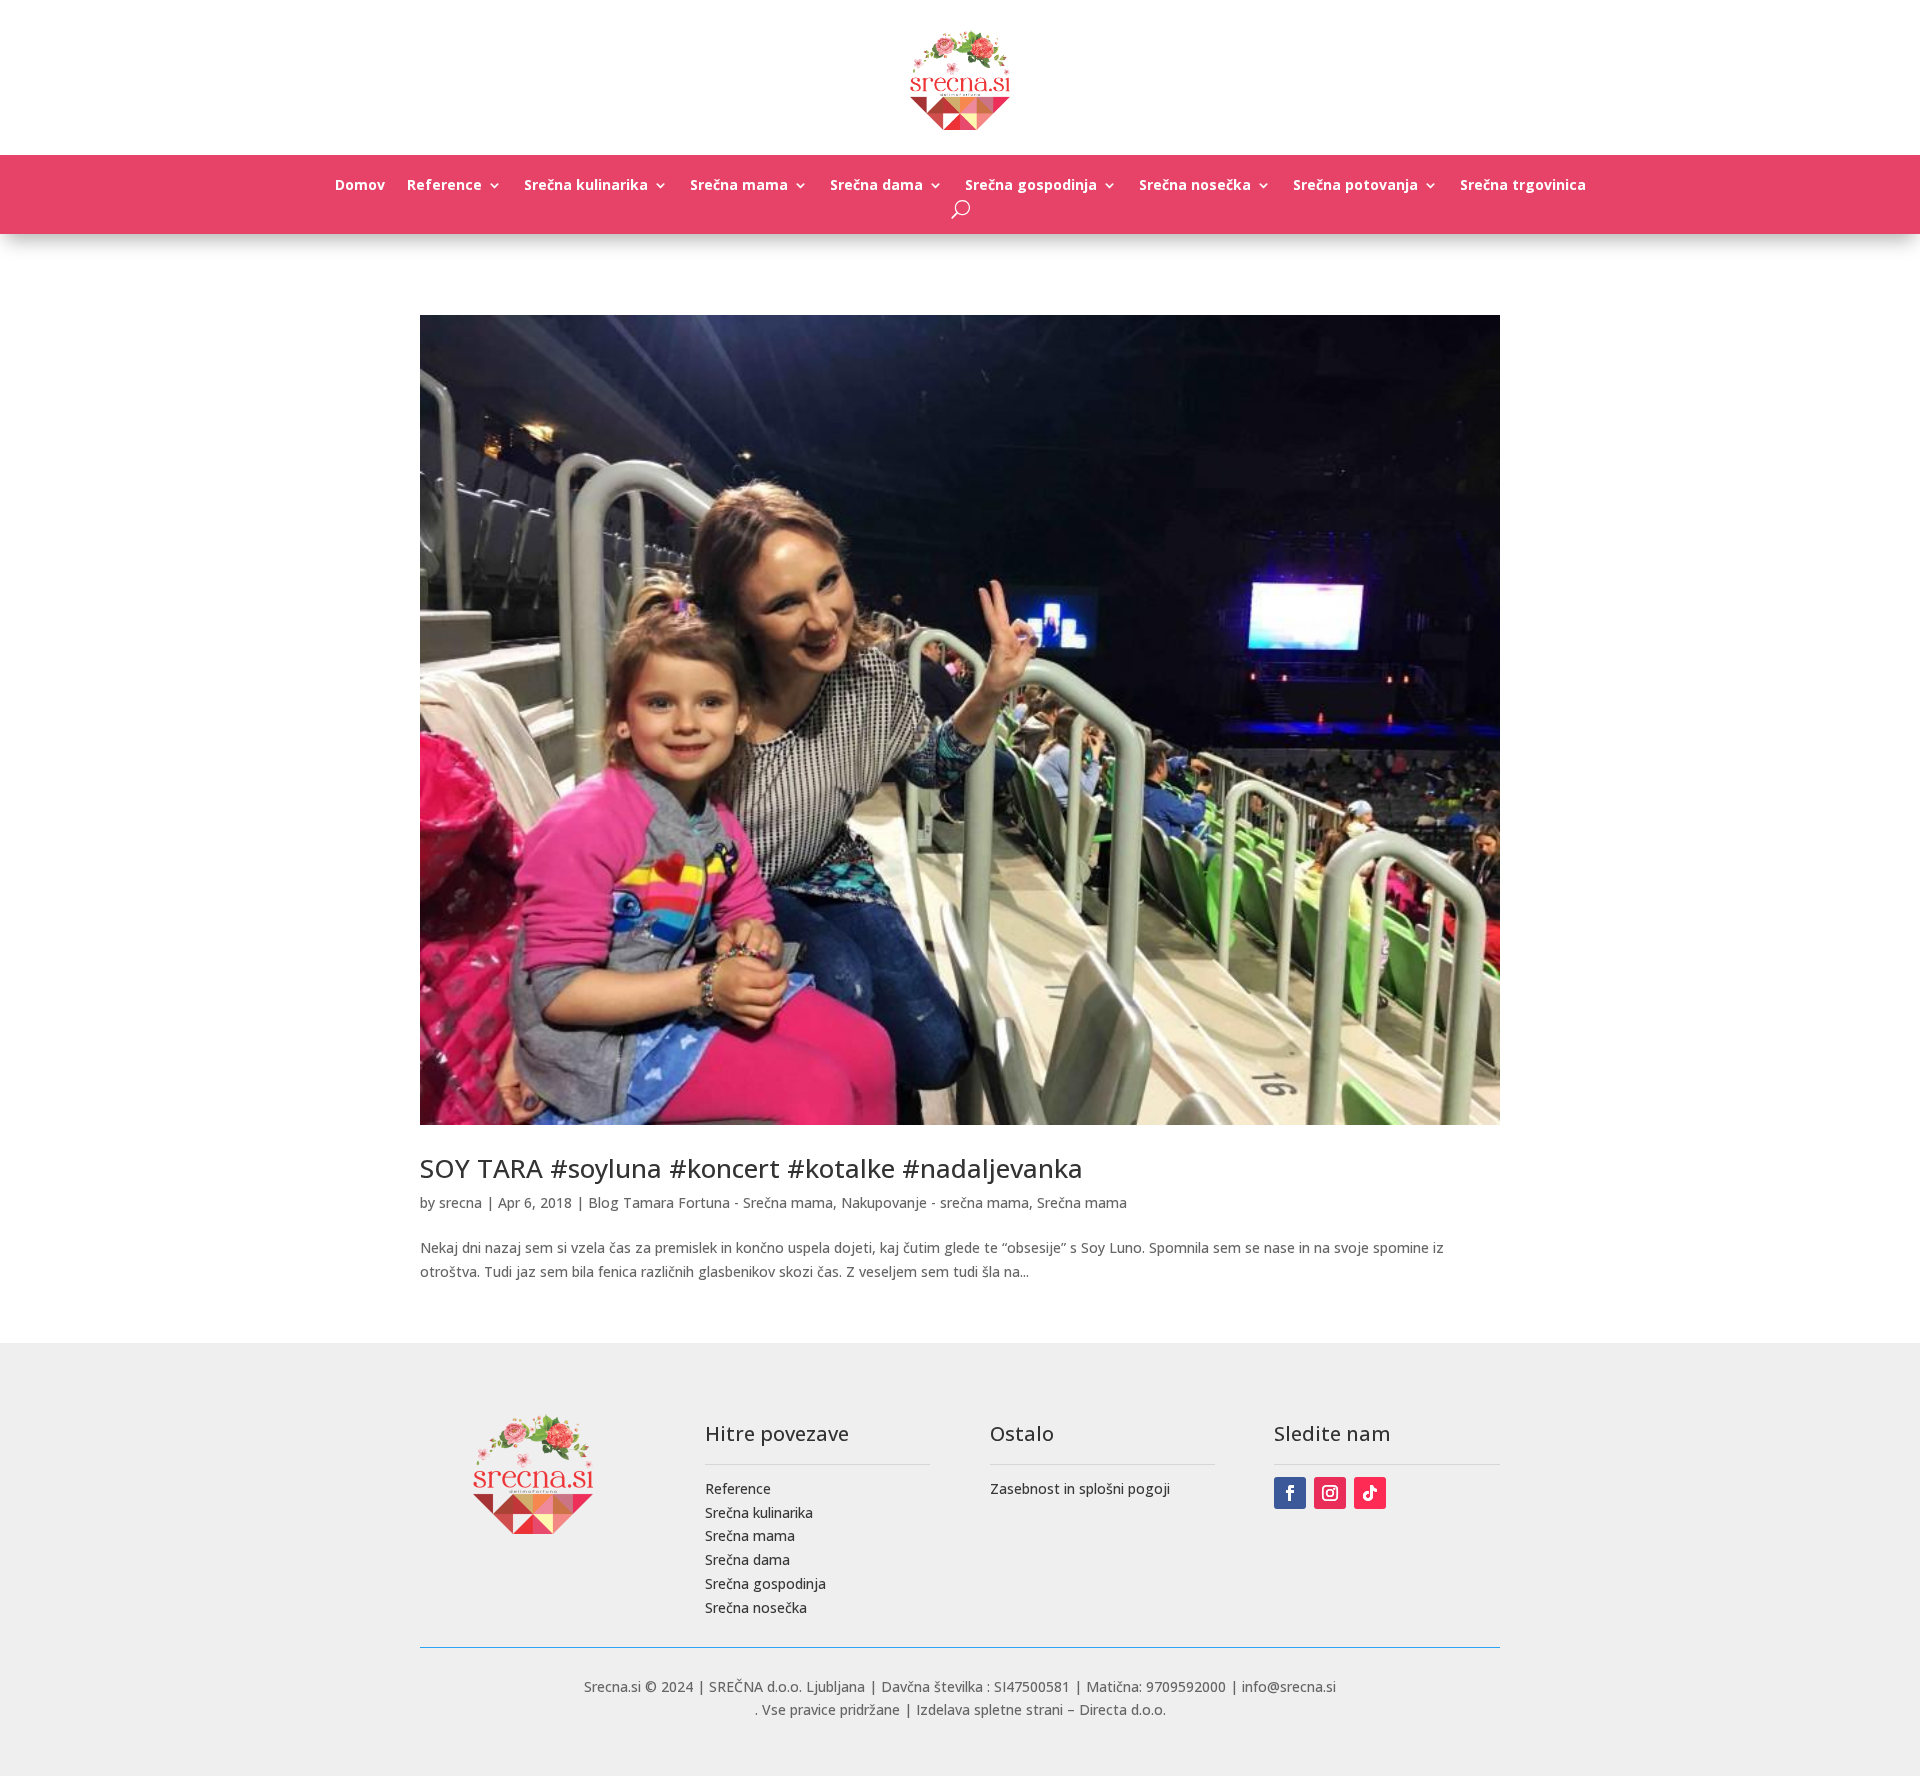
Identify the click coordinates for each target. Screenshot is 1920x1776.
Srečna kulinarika (586, 186)
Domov (360, 186)
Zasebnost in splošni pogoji (1080, 1488)
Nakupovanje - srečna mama (935, 1202)
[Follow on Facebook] (1290, 1493)
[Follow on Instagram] (1330, 1493)
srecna (460, 1202)
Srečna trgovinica (1523, 186)
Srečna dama (876, 186)
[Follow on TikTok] (1370, 1493)
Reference (444, 186)
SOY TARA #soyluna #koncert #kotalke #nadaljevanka (751, 1168)
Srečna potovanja (1355, 186)
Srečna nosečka (1195, 186)
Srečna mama (739, 186)
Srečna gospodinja (1031, 186)
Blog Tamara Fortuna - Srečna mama (710, 1202)
